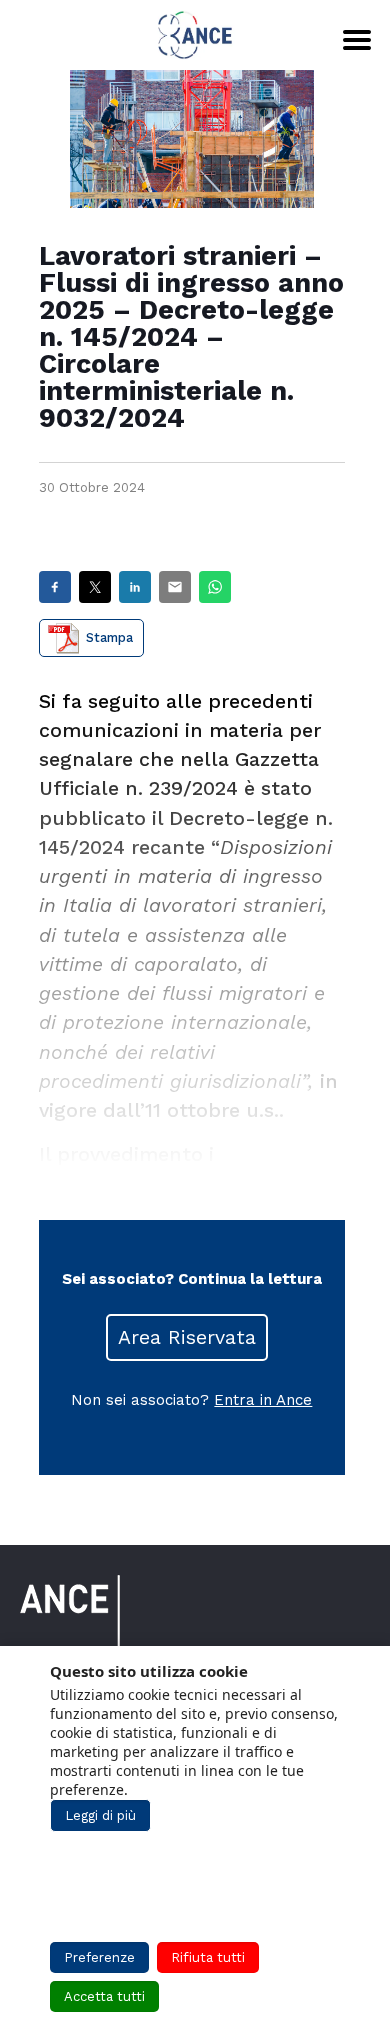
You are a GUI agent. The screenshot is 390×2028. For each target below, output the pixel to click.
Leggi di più (100, 1815)
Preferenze (99, 1957)
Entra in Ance (263, 1400)
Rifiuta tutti (208, 1957)
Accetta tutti (104, 1996)
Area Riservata (187, 1337)
